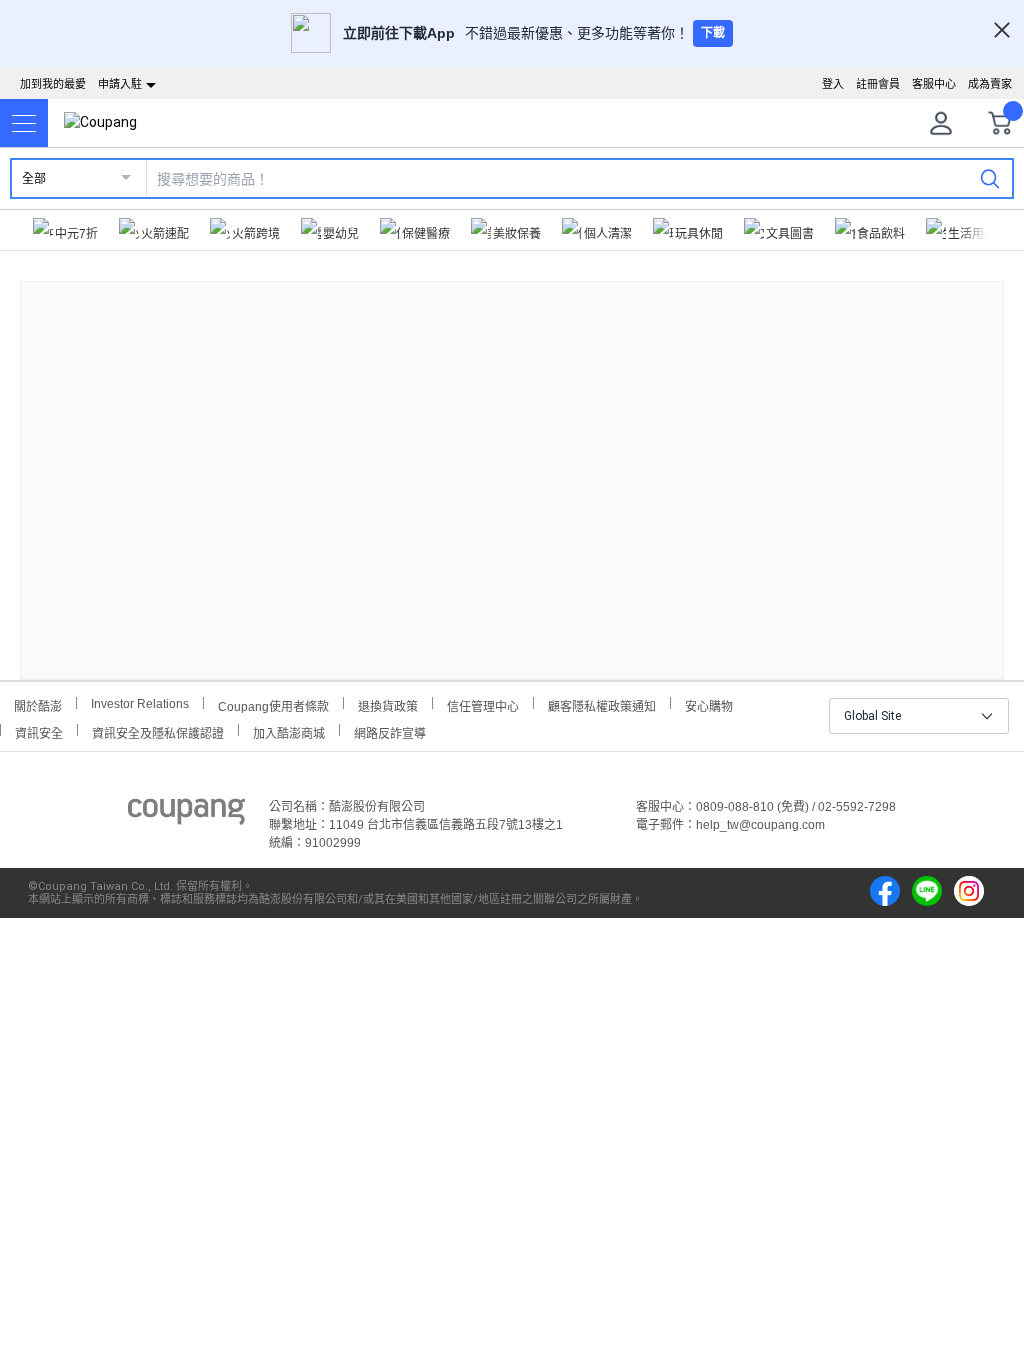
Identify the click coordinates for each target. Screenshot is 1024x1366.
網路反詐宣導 (390, 731)
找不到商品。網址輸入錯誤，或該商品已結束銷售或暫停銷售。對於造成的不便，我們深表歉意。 (512, 464)
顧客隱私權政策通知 (602, 704)
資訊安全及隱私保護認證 (158, 731)
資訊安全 (39, 731)
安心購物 (709, 704)
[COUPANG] (186, 815)
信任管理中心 (483, 704)
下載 (713, 33)
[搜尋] (990, 178)
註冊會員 (878, 84)
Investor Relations (140, 703)
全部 (34, 179)
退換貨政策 (388, 704)
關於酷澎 (38, 704)
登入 (833, 84)
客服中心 (934, 84)
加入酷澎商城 (289, 731)
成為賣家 (990, 84)
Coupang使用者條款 (273, 704)
